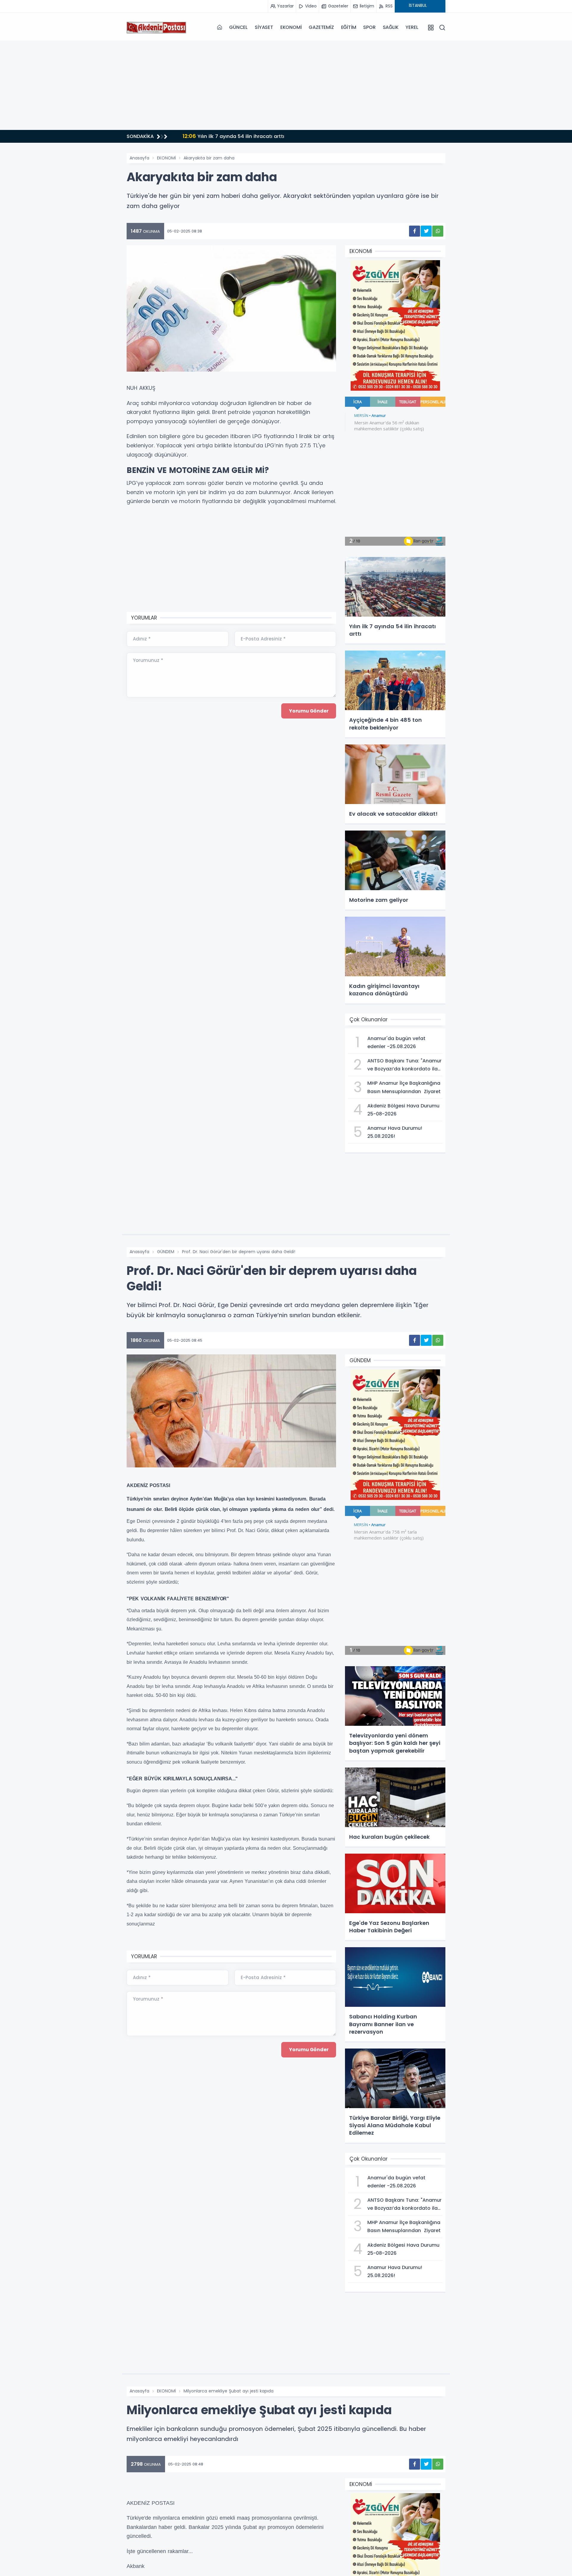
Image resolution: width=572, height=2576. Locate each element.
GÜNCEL (238, 27)
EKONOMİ (291, 27)
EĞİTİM (349, 27)
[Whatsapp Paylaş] (438, 231)
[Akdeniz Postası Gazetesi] (156, 27)
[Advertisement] (286, 85)
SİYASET (264, 27)
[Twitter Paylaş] (426, 231)
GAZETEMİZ (321, 27)
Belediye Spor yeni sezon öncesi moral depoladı (247, 136)
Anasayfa (139, 158)
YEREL (412, 27)
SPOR (369, 27)
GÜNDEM (166, 1252)
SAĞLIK (391, 27)
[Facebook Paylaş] (415, 231)
